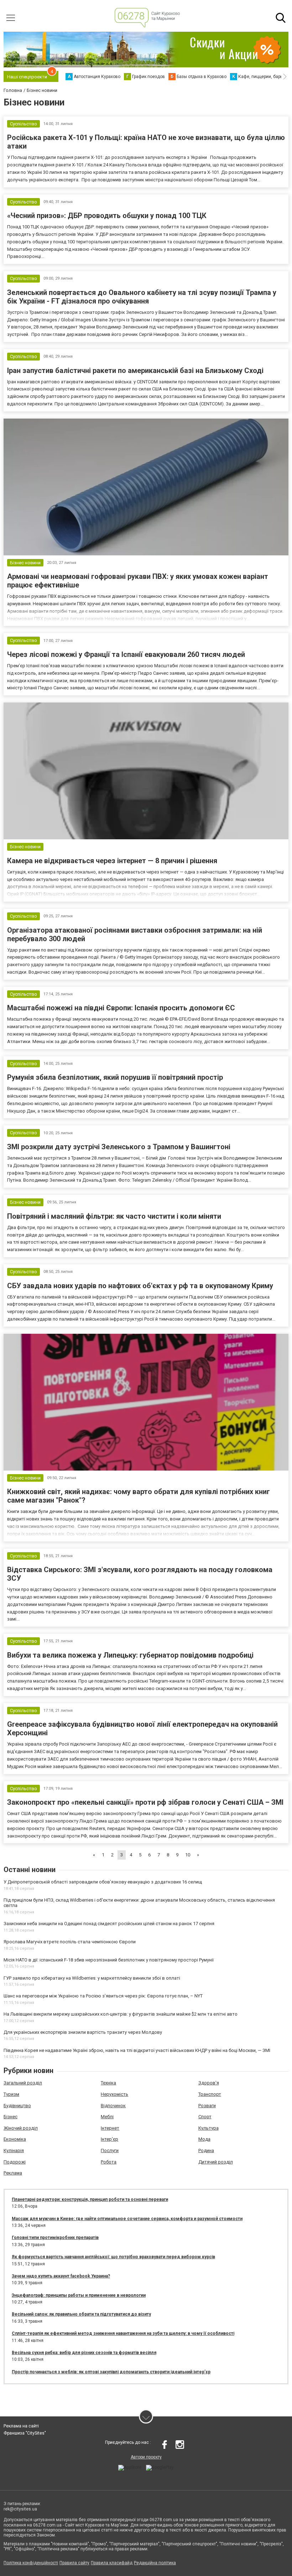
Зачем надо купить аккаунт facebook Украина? (61, 2276)
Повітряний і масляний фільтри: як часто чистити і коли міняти (114, 1216)
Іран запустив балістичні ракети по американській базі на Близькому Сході (135, 370)
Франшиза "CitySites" (25, 2433)
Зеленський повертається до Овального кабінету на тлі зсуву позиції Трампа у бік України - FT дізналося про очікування (142, 297)
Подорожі (15, 2162)
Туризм (11, 2094)
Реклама (13, 2173)
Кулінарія (14, 2150)
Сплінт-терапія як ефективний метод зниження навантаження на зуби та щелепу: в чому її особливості (123, 2333)
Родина (206, 2150)
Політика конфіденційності (31, 2563)
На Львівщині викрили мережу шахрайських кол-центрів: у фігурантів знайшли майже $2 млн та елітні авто (121, 2014)
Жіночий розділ (21, 2128)
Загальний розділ (23, 2083)
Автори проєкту (146, 2457)
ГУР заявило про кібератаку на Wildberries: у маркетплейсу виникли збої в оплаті (92, 1978)
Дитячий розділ (216, 2162)
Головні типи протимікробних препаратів (55, 2238)
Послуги (110, 2150)
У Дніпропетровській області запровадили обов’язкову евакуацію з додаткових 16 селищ (103, 1882)
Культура (208, 2128)
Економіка (15, 2139)
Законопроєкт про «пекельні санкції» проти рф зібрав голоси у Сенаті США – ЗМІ (145, 1802)
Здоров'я (209, 2083)
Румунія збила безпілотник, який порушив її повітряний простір (115, 1077)
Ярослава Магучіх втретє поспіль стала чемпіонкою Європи (70, 1942)
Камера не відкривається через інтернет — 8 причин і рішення (112, 861)
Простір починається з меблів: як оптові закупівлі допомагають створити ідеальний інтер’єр (111, 2372)
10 (188, 1855)
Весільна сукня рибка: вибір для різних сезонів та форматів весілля (84, 2353)
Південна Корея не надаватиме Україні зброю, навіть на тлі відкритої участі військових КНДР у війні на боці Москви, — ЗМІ (137, 2050)
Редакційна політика (155, 2563)
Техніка (108, 2083)
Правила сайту (74, 2563)
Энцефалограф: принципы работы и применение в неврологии (79, 2295)
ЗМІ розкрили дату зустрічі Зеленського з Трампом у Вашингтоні (119, 1147)
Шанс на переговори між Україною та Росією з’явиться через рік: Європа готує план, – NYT (103, 1996)
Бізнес (11, 2117)
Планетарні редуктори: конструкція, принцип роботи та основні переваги (90, 2199)
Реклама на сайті (21, 2426)
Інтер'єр (109, 2139)
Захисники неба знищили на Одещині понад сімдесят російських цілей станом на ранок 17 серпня (109, 1924)
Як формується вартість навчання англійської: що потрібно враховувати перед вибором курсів (113, 2257)
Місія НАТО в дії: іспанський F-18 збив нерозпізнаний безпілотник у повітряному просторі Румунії (109, 1960)
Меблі (107, 2117)
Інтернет (110, 2128)
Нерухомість (114, 2094)
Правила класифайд (112, 2563)
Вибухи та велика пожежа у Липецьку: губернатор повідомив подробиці (130, 1655)
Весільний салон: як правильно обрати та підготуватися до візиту (81, 2314)
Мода (204, 2139)
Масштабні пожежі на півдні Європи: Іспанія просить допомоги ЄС (121, 1008)
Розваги (207, 2106)
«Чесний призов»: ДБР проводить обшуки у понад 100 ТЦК (107, 216)
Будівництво (17, 2106)
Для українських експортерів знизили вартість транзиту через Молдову (83, 2032)
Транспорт (210, 2094)
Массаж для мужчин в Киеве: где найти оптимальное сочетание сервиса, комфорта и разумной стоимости (127, 2219)
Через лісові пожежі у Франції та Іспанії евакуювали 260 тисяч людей (126, 654)
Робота (109, 2162)
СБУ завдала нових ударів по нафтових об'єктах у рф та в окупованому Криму (140, 1286)
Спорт (205, 2117)
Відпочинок (113, 2106)
